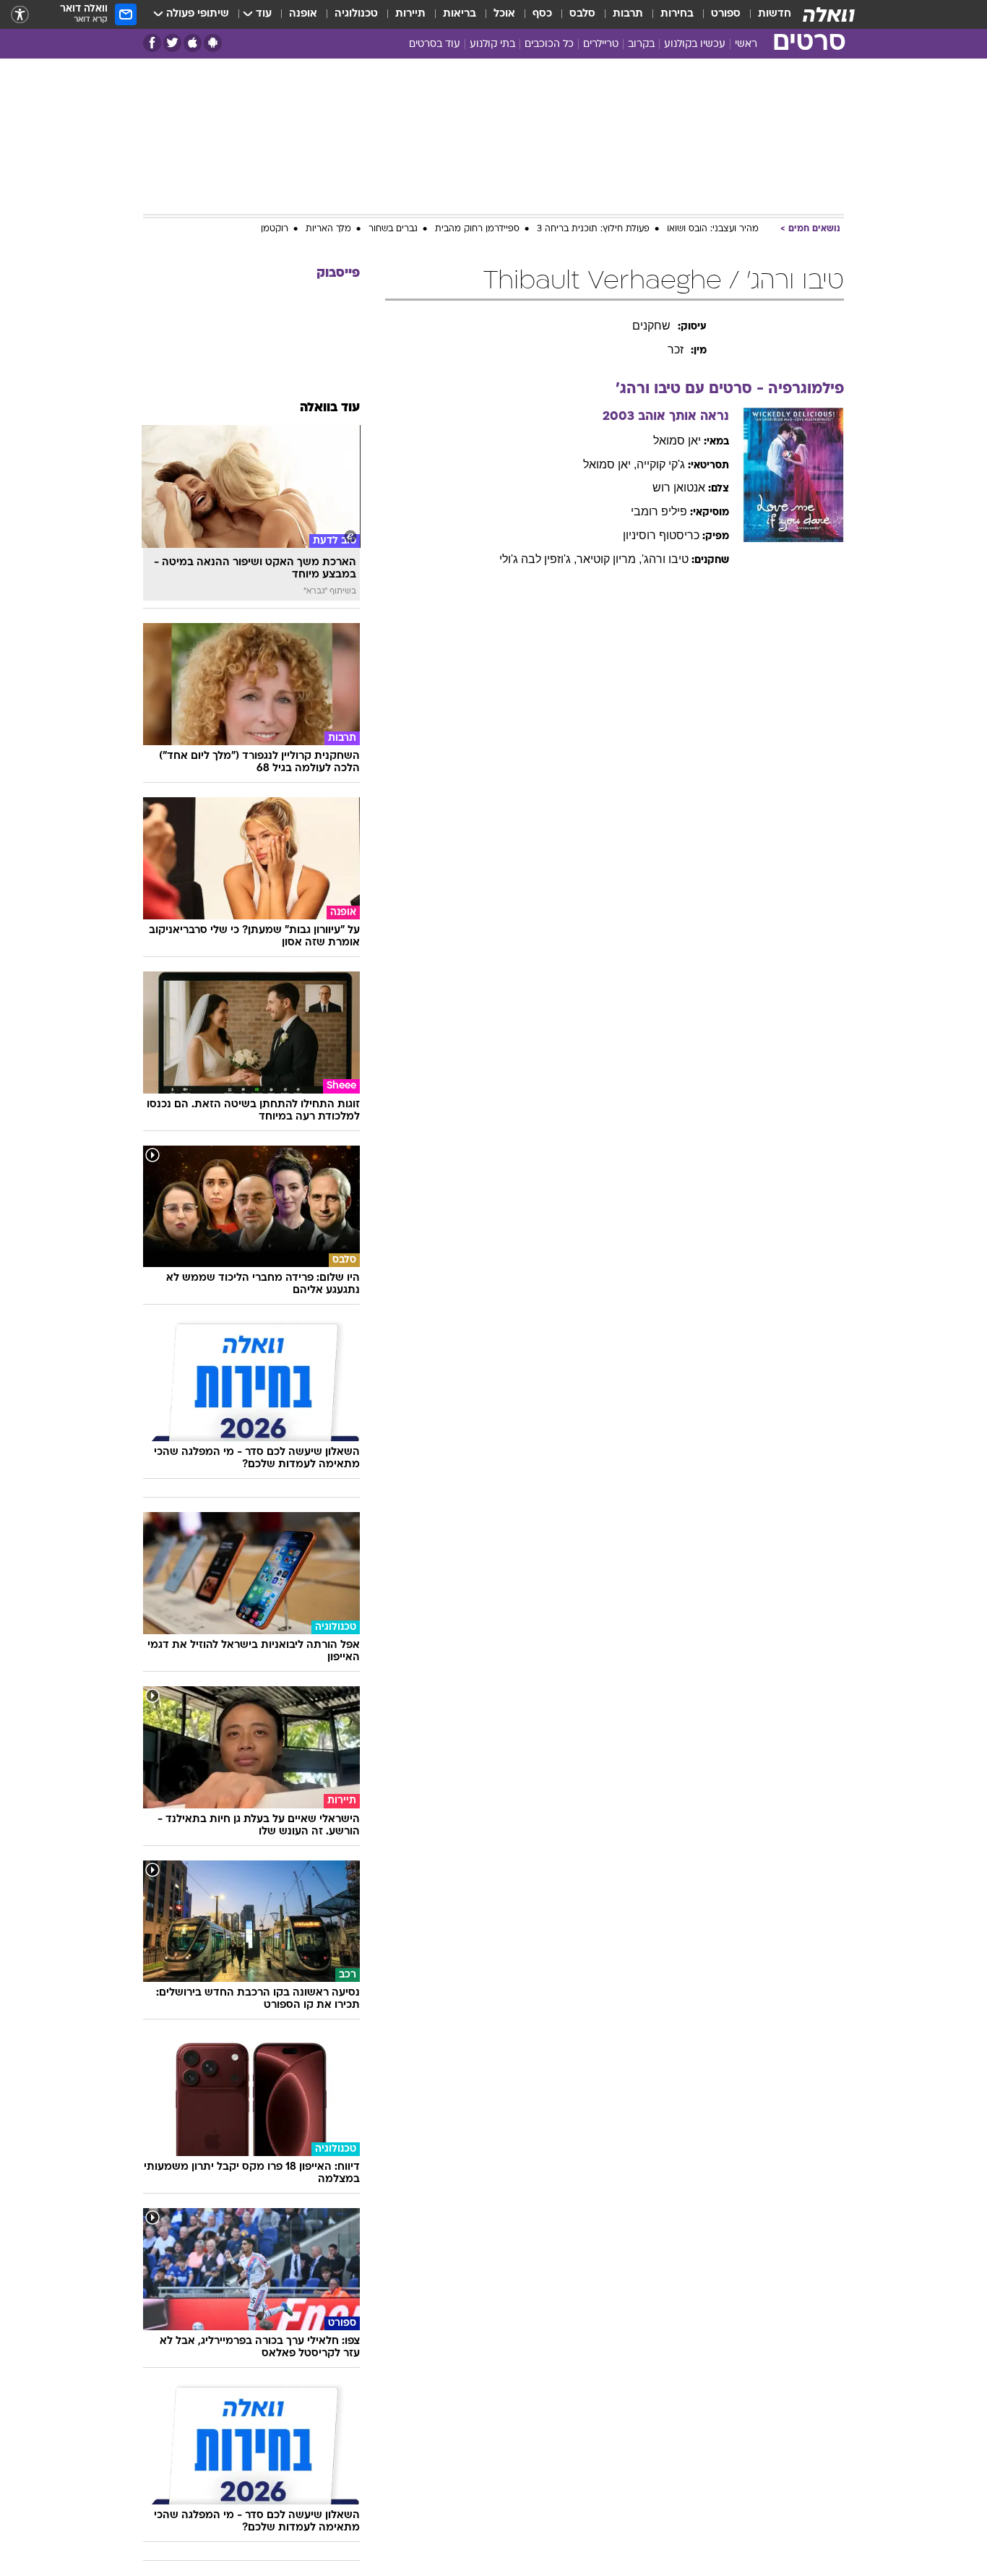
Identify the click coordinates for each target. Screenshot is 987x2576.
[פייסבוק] (152, 43)
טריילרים (601, 44)
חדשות (775, 14)
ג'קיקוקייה (661, 464)
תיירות (410, 14)
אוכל (504, 14)
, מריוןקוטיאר (609, 559)
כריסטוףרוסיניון (661, 535)
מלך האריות (328, 229)
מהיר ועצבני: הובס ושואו (713, 229)
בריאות (460, 14)
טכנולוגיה (356, 14)
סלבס (582, 14)
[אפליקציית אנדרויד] (213, 43)
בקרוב (641, 44)
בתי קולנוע (492, 44)
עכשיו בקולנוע (695, 44)
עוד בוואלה (330, 408)
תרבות (628, 14)
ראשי (746, 44)
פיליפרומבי (659, 511)
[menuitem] (766, 14)
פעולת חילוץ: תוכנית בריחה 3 (593, 229)
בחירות (677, 14)
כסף (542, 14)
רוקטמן (275, 229)
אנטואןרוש (679, 488)
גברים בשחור (393, 229)
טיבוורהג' (665, 559)
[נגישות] (20, 15)
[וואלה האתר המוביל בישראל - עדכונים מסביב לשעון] (829, 14)
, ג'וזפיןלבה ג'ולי (538, 559)
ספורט (726, 14)
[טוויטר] (172, 43)
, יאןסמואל (610, 464)
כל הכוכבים (549, 44)
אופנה (303, 14)
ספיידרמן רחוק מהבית (477, 229)
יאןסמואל (677, 441)
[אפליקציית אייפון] (193, 43)
